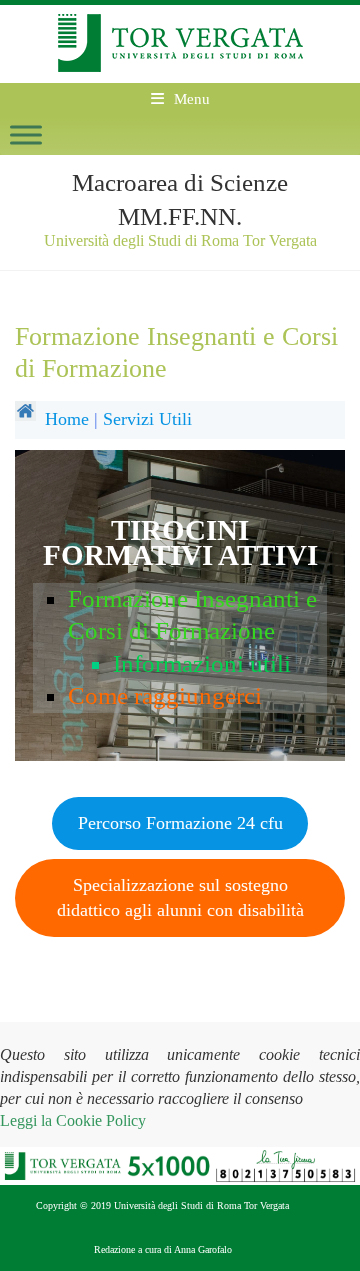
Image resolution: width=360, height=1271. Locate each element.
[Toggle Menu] (26, 134)
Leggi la (73, 1120)
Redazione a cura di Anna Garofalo (163, 1249)
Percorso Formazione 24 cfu (180, 823)
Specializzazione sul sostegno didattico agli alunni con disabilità (180, 897)
